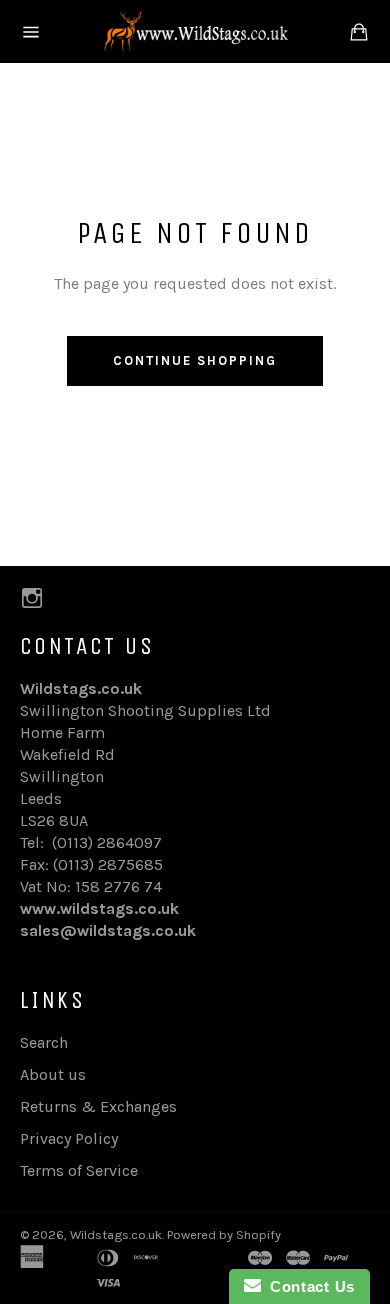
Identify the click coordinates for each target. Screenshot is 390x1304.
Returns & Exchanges (98, 1106)
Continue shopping (194, 360)
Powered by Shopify (224, 1234)
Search (44, 1042)
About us (53, 1074)
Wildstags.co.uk (116, 1234)
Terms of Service (79, 1170)
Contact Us (308, 1286)
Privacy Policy (69, 1138)
